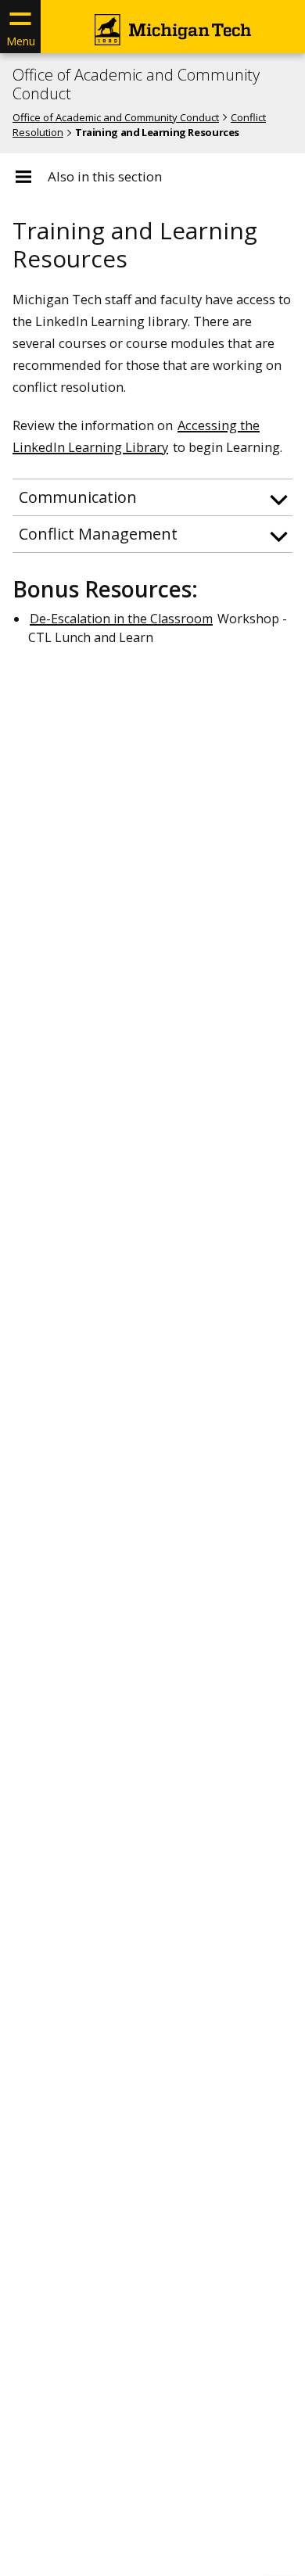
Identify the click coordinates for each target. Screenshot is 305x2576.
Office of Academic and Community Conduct (136, 84)
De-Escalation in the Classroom (121, 619)
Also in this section (105, 177)
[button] (152, 497)
